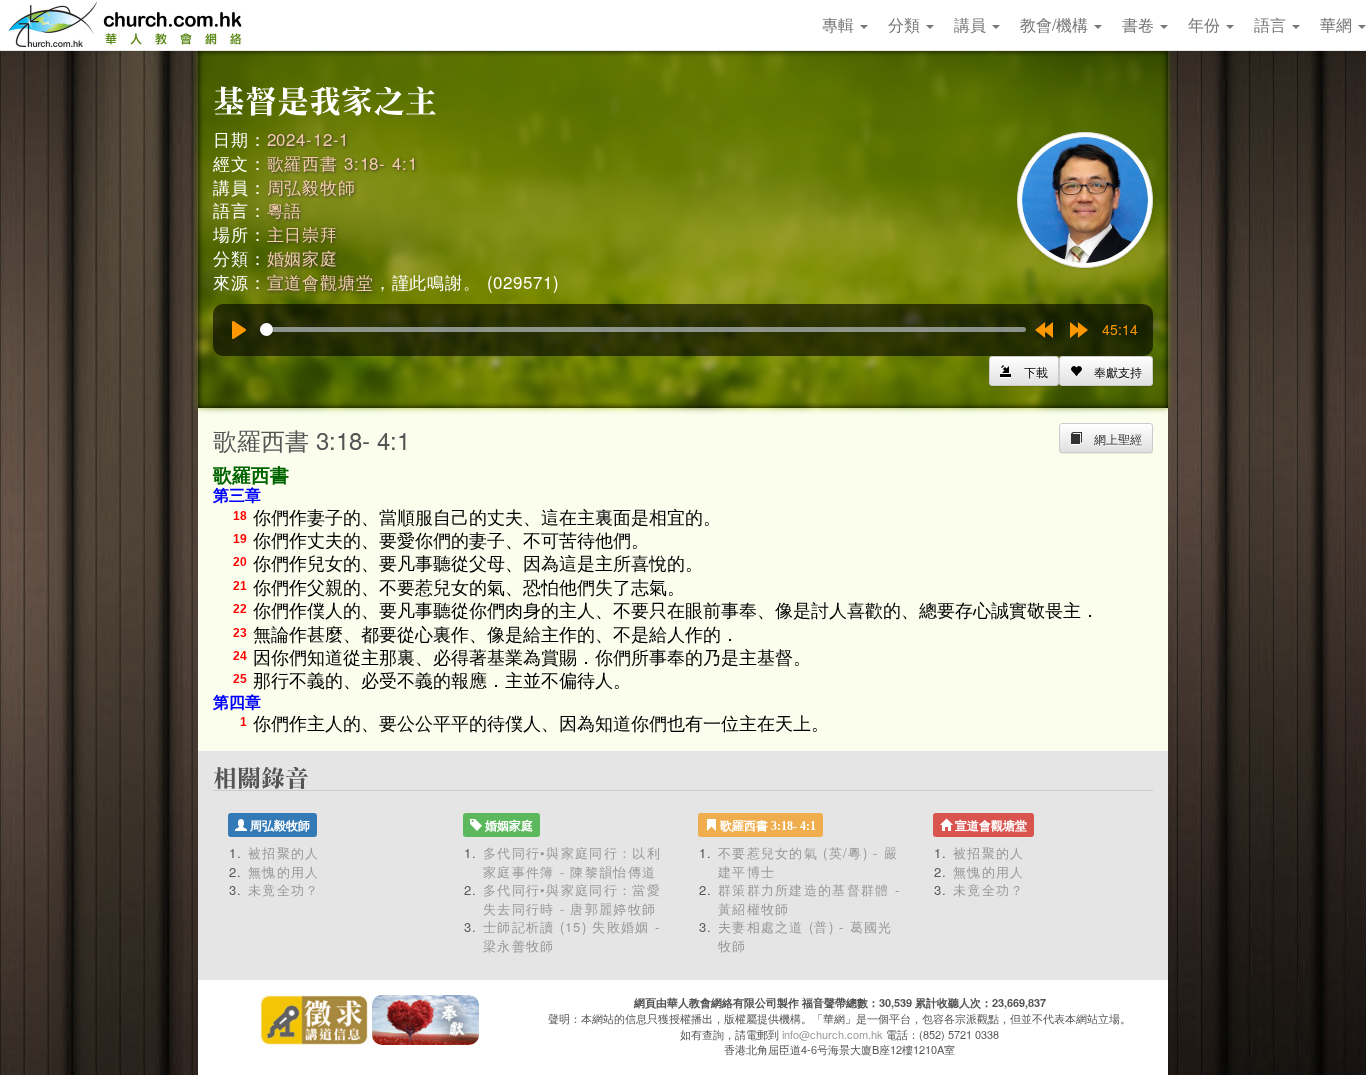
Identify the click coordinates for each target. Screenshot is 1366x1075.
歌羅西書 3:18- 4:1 (342, 162)
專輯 (840, 24)
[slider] (643, 329)
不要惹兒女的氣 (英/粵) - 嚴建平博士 (808, 862)
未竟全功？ (284, 889)
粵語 (285, 209)
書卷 (1140, 24)
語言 (1272, 24)
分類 (906, 24)
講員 (972, 24)
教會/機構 (1056, 24)
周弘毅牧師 (311, 186)
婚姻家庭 (302, 257)
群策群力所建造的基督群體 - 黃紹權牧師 (809, 899)
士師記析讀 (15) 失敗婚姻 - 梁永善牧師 (571, 936)
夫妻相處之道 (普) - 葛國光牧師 (805, 936)
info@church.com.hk (832, 1034)
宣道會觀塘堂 (320, 281)
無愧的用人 (284, 871)
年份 (1206, 24)
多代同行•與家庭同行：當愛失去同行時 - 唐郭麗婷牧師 (572, 899)
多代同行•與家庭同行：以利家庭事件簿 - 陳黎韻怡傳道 (572, 862)
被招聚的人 (284, 852)
